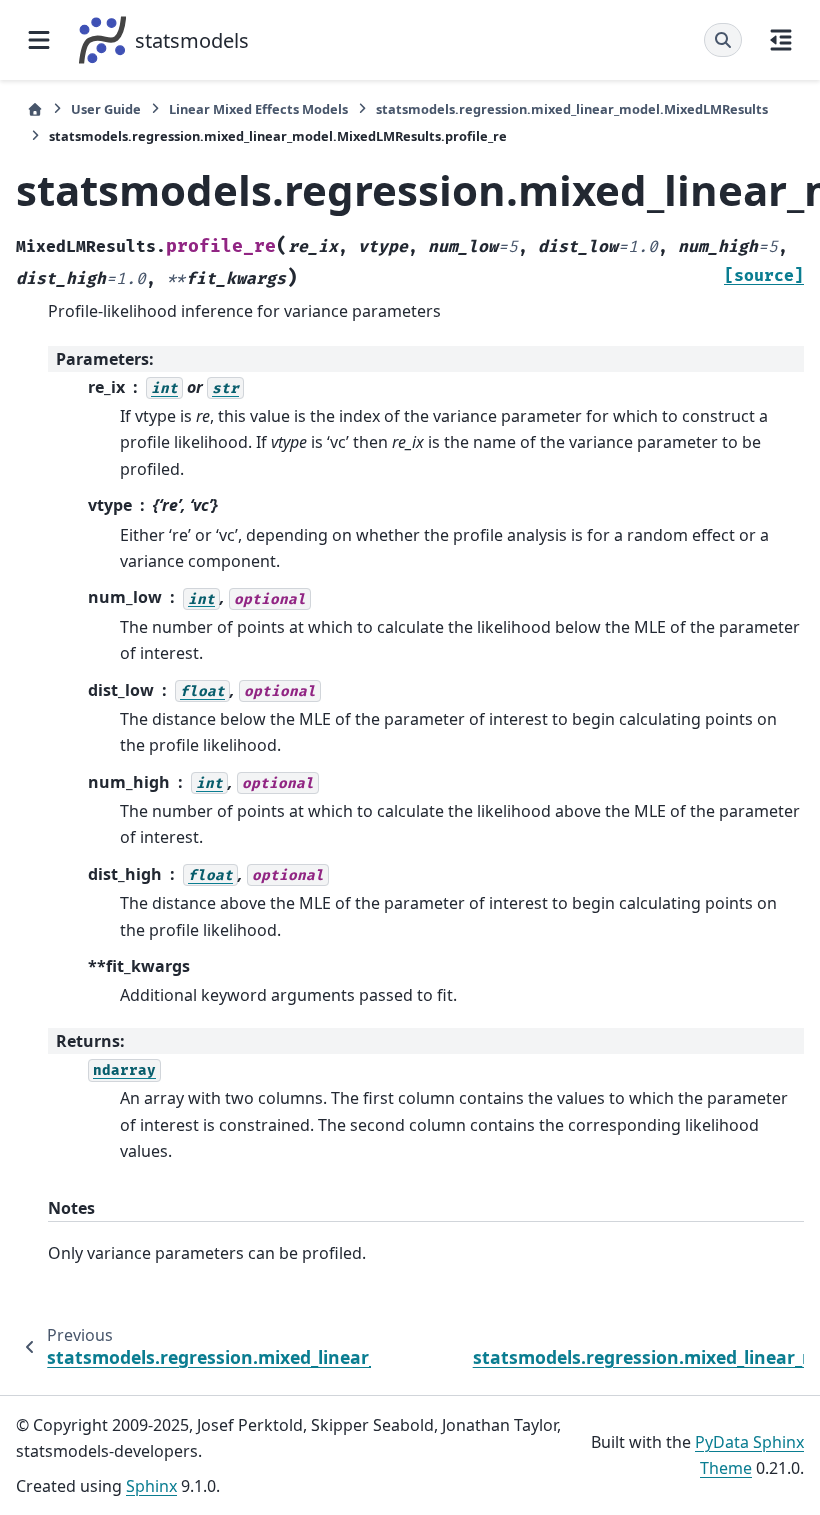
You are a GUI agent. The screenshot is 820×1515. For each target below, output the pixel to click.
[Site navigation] (39, 40)
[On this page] (781, 40)
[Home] (35, 109)
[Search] (723, 40)
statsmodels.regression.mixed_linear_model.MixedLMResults (572, 109)
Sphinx (151, 1486)
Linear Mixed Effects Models (258, 109)
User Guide (106, 109)
